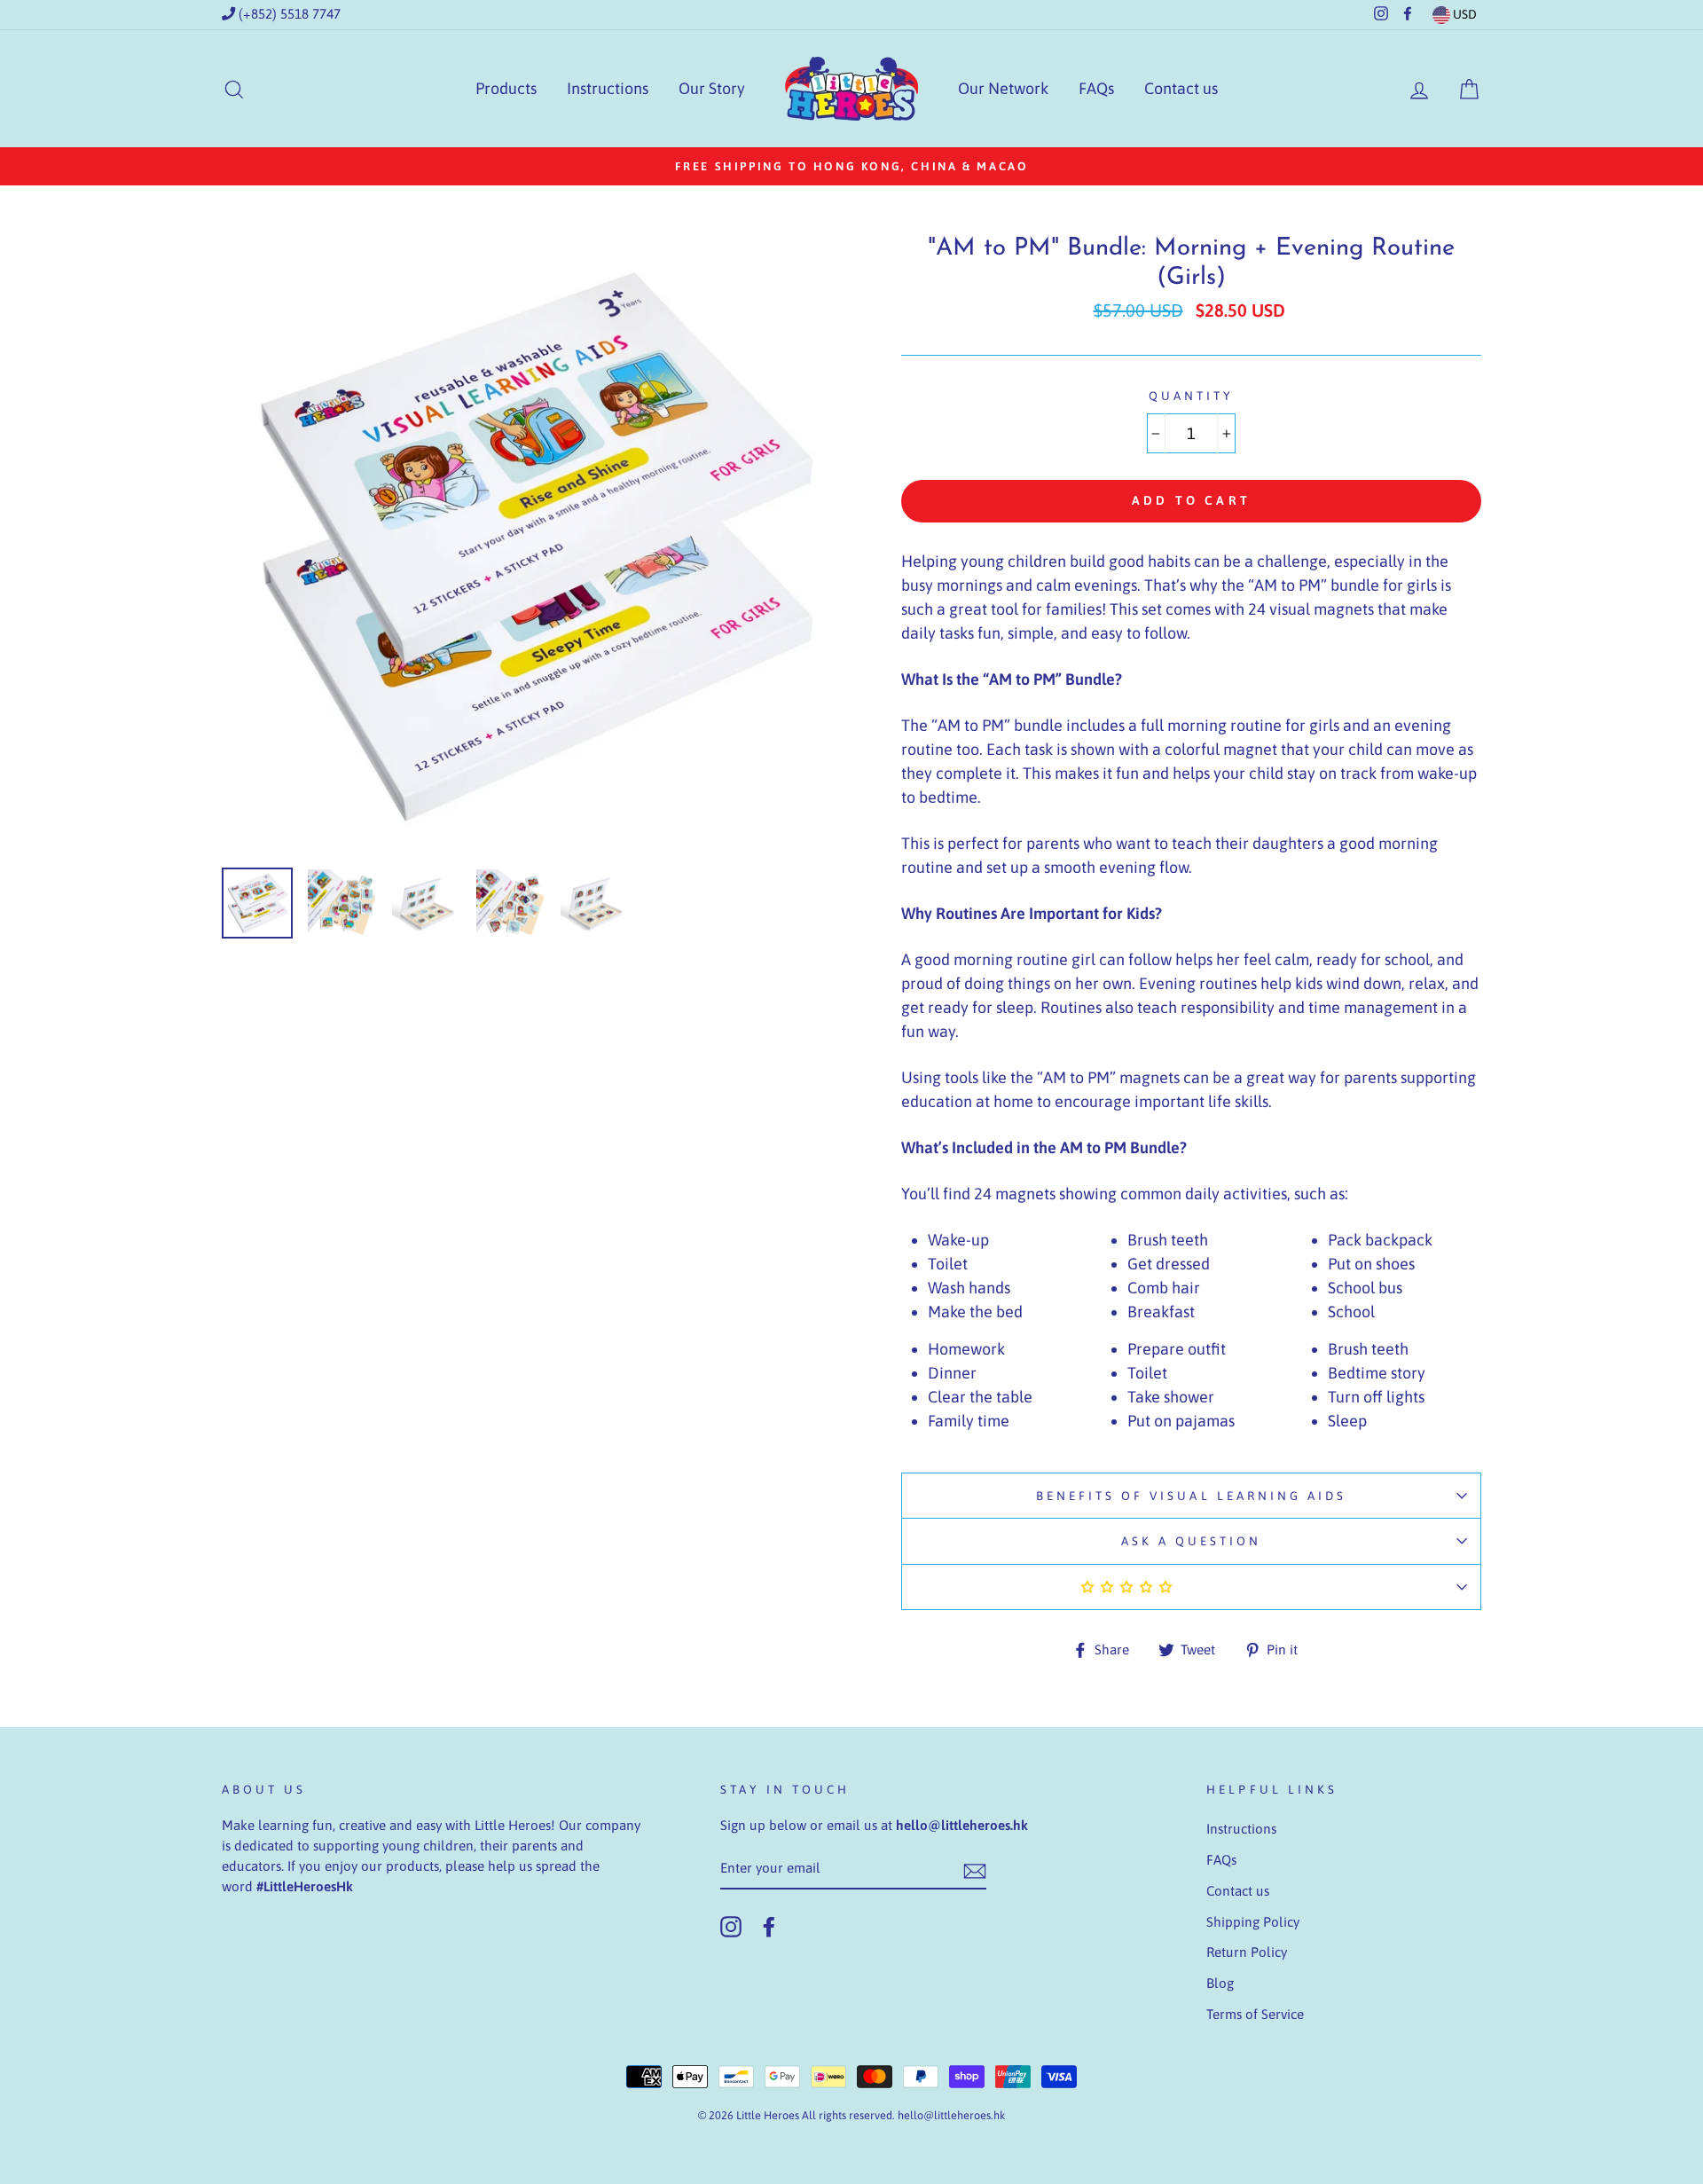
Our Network (1003, 88)
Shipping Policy (1253, 1922)
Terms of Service (1255, 2014)
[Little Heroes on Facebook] (769, 1927)
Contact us (1181, 88)
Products (506, 88)
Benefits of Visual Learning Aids (1192, 1496)
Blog (1220, 1983)
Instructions (608, 88)
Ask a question (1192, 1541)
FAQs (1096, 88)
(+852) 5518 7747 (288, 14)
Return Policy (1247, 1952)
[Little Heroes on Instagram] (731, 1927)
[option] (851, 166)
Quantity (1191, 396)
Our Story (712, 88)
